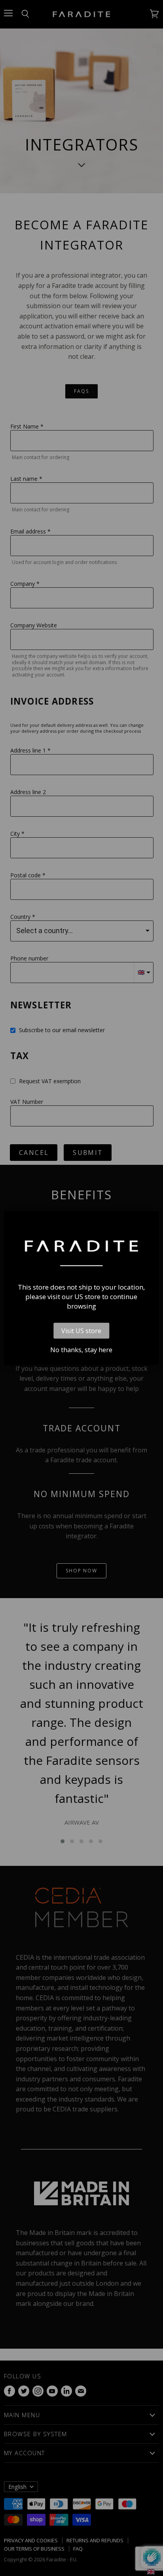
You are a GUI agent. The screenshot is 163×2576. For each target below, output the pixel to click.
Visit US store (81, 1331)
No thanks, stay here (81, 1350)
